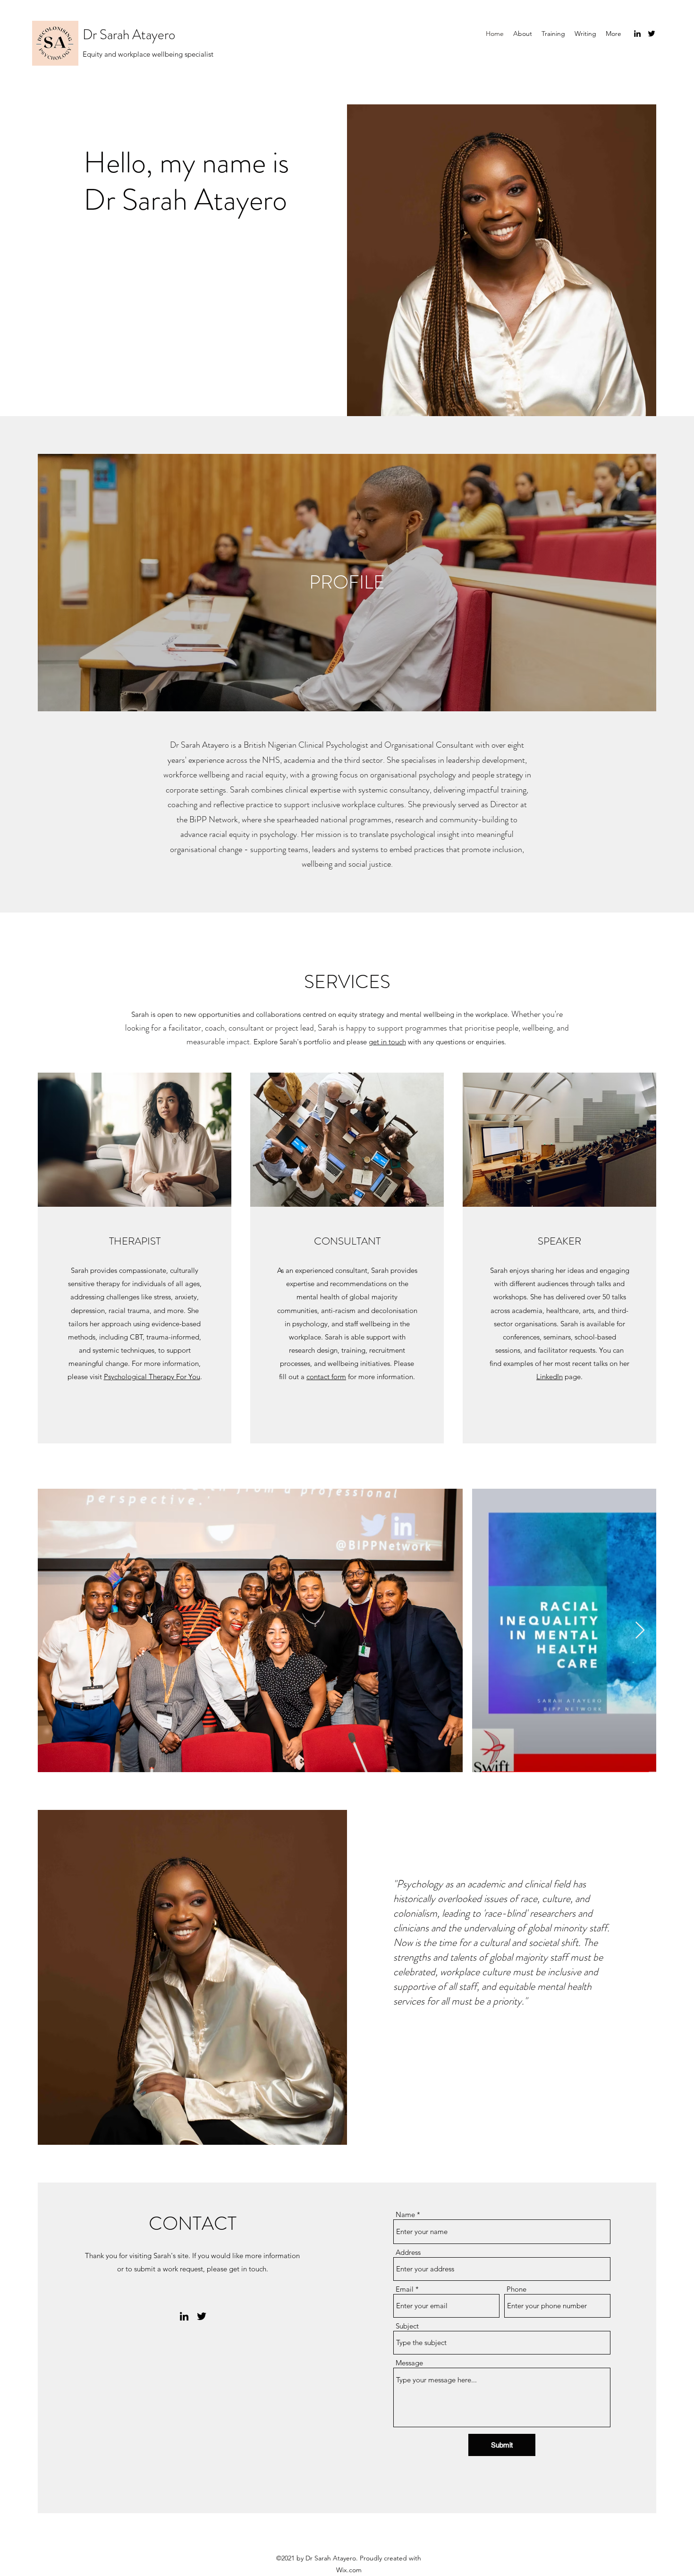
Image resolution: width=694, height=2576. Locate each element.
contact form (326, 1377)
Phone (516, 2289)
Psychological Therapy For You (152, 1377)
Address (408, 2252)
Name (405, 2214)
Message (409, 2363)
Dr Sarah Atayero (129, 35)
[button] (614, 34)
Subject (407, 2326)
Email (405, 2289)
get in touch (387, 1042)
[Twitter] (652, 34)
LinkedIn (550, 1377)
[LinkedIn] (637, 34)
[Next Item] (640, 1631)
